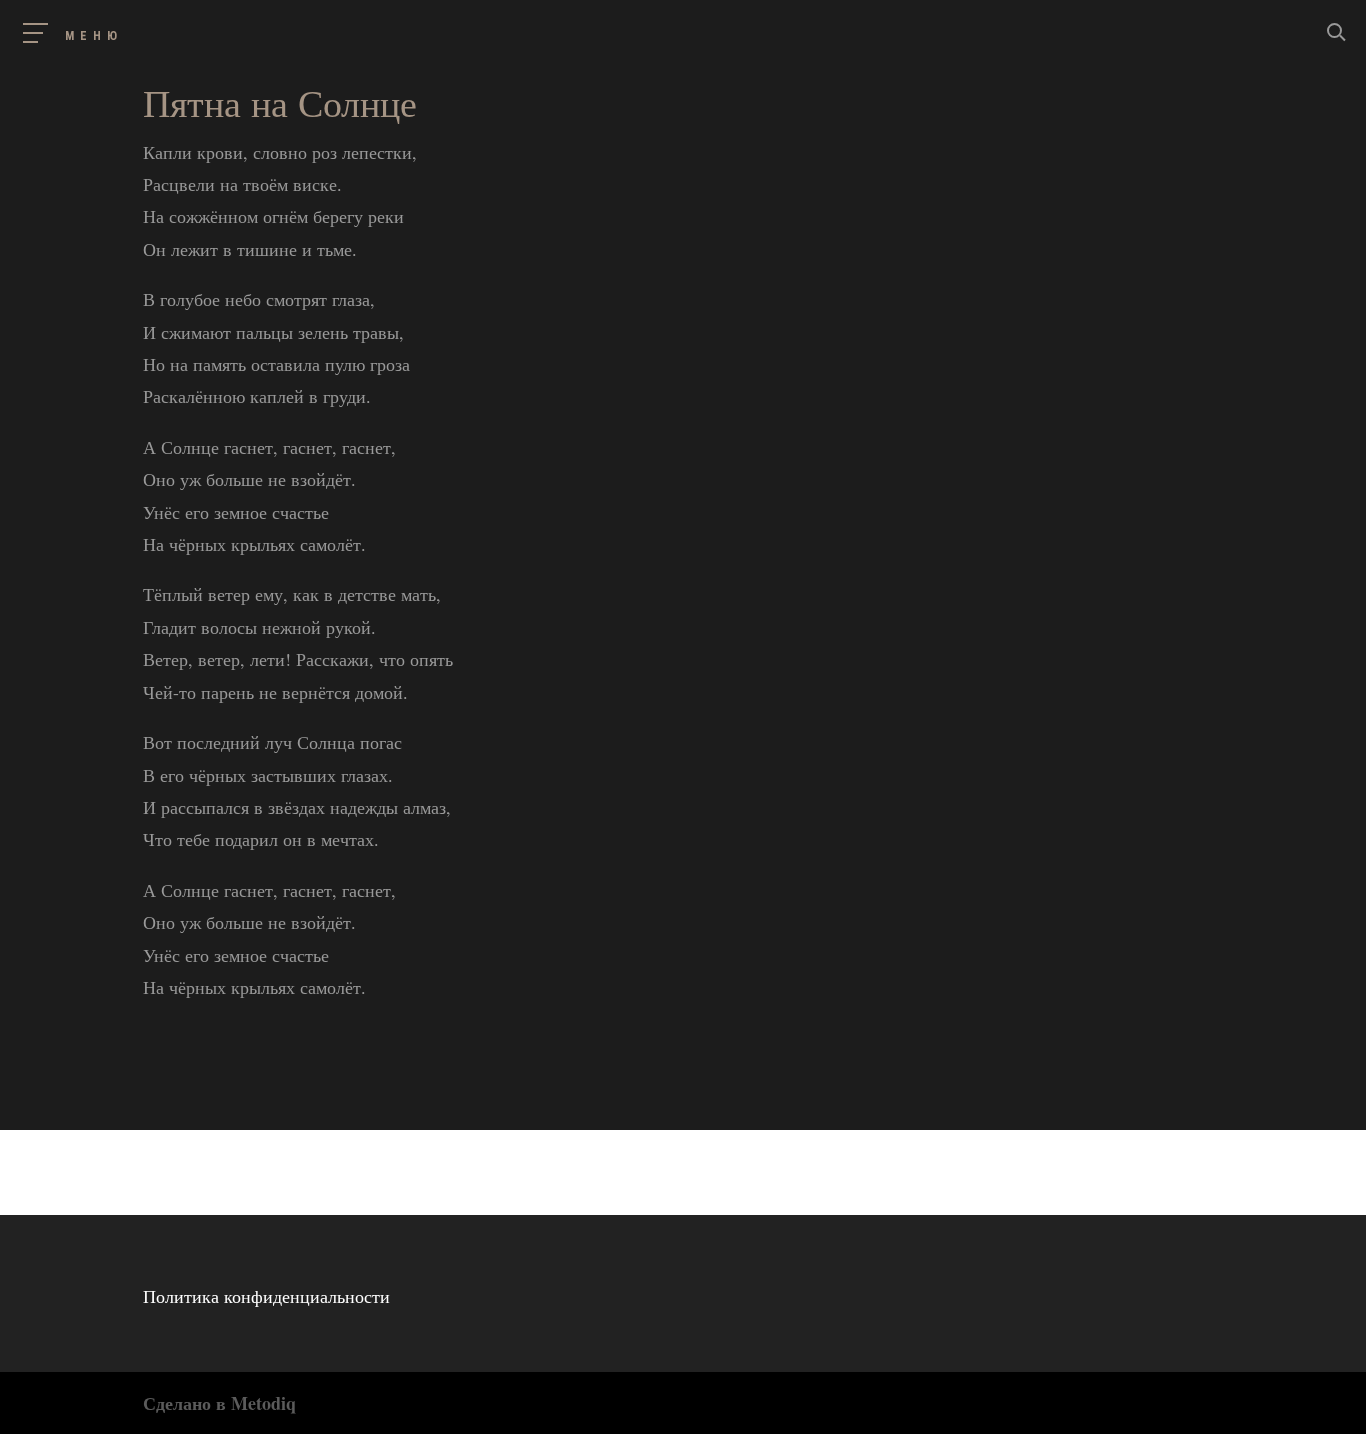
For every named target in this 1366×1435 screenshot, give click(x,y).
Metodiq (263, 1403)
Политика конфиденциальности (266, 1296)
